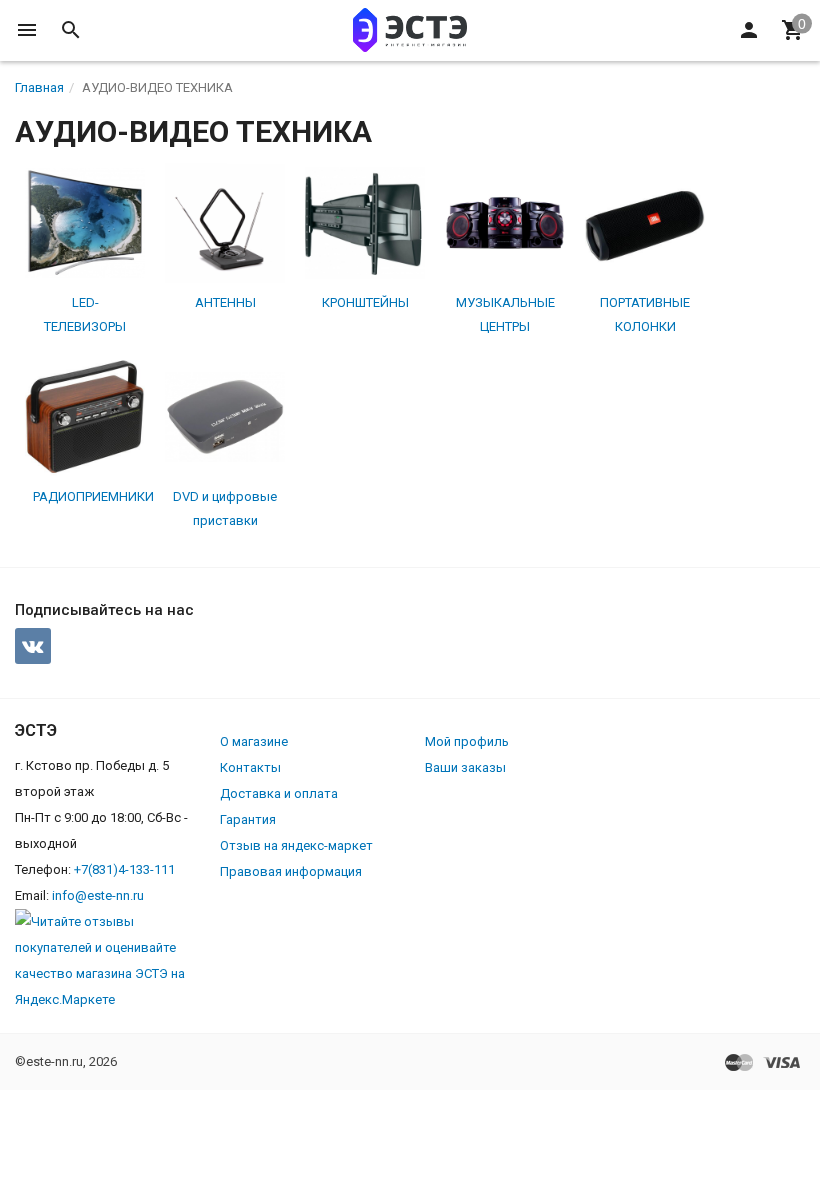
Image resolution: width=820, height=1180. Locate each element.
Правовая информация (291, 871)
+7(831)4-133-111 (124, 869)
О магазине (254, 741)
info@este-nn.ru (98, 895)
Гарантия (248, 819)
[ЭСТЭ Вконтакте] (33, 646)
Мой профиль (467, 741)
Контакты (250, 767)
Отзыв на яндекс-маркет (296, 845)
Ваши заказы (465, 767)
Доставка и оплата (279, 793)
